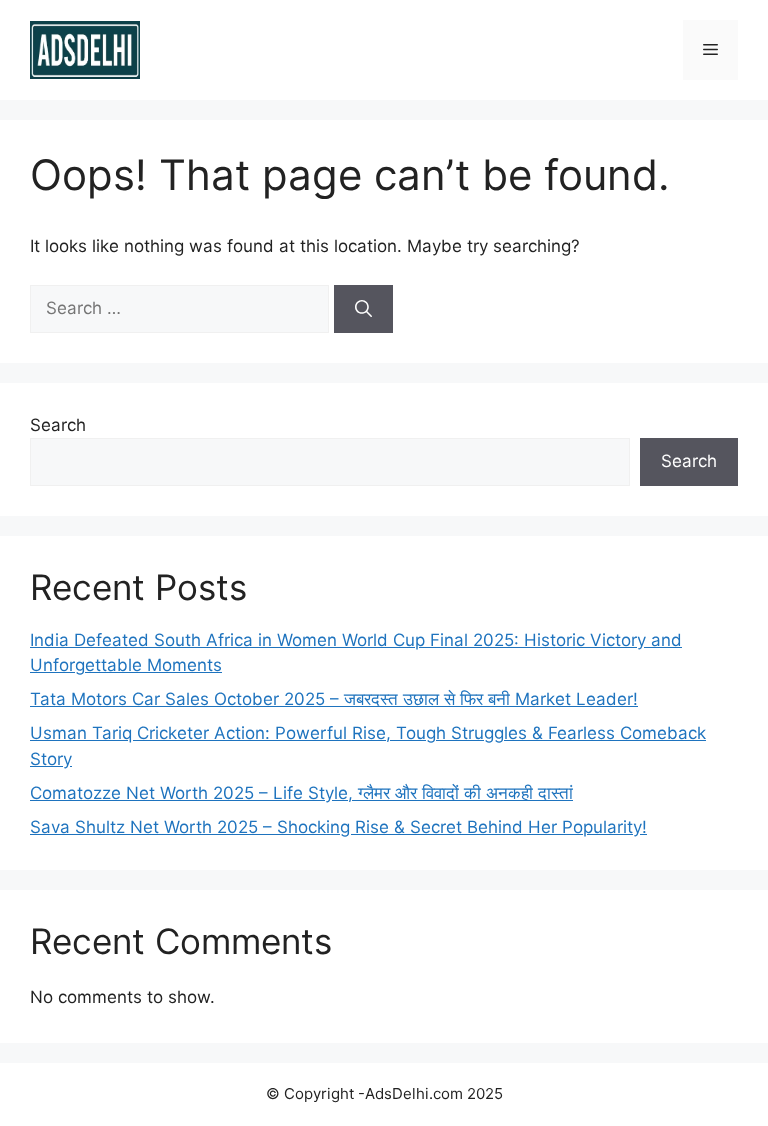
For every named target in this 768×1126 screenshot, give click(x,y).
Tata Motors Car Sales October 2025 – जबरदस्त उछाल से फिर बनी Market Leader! (334, 699)
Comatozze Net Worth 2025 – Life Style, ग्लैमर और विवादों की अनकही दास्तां (301, 793)
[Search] (363, 309)
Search (58, 425)
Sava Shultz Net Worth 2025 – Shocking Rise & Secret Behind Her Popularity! (338, 827)
